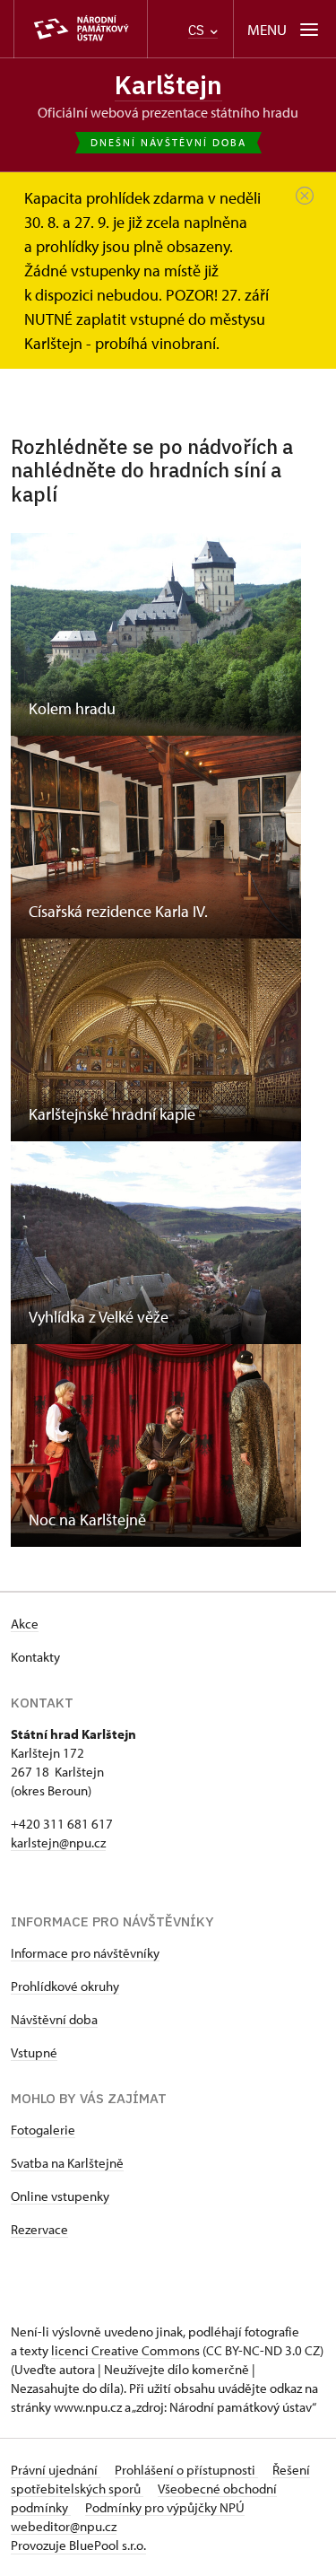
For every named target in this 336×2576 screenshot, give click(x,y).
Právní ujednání (56, 2470)
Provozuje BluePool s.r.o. (78, 2545)
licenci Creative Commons (125, 2350)
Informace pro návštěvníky (85, 1953)
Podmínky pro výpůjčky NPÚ (165, 2507)
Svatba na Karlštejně (67, 2163)
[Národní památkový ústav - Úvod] (81, 29)
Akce (25, 1624)
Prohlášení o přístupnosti (186, 2470)
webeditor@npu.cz (64, 2526)
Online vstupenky (60, 2196)
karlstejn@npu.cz (58, 1842)
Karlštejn (168, 85)
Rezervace (39, 2229)
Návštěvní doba (54, 2019)
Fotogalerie (43, 2130)
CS (198, 30)
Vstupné (34, 2052)
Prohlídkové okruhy (65, 1986)
